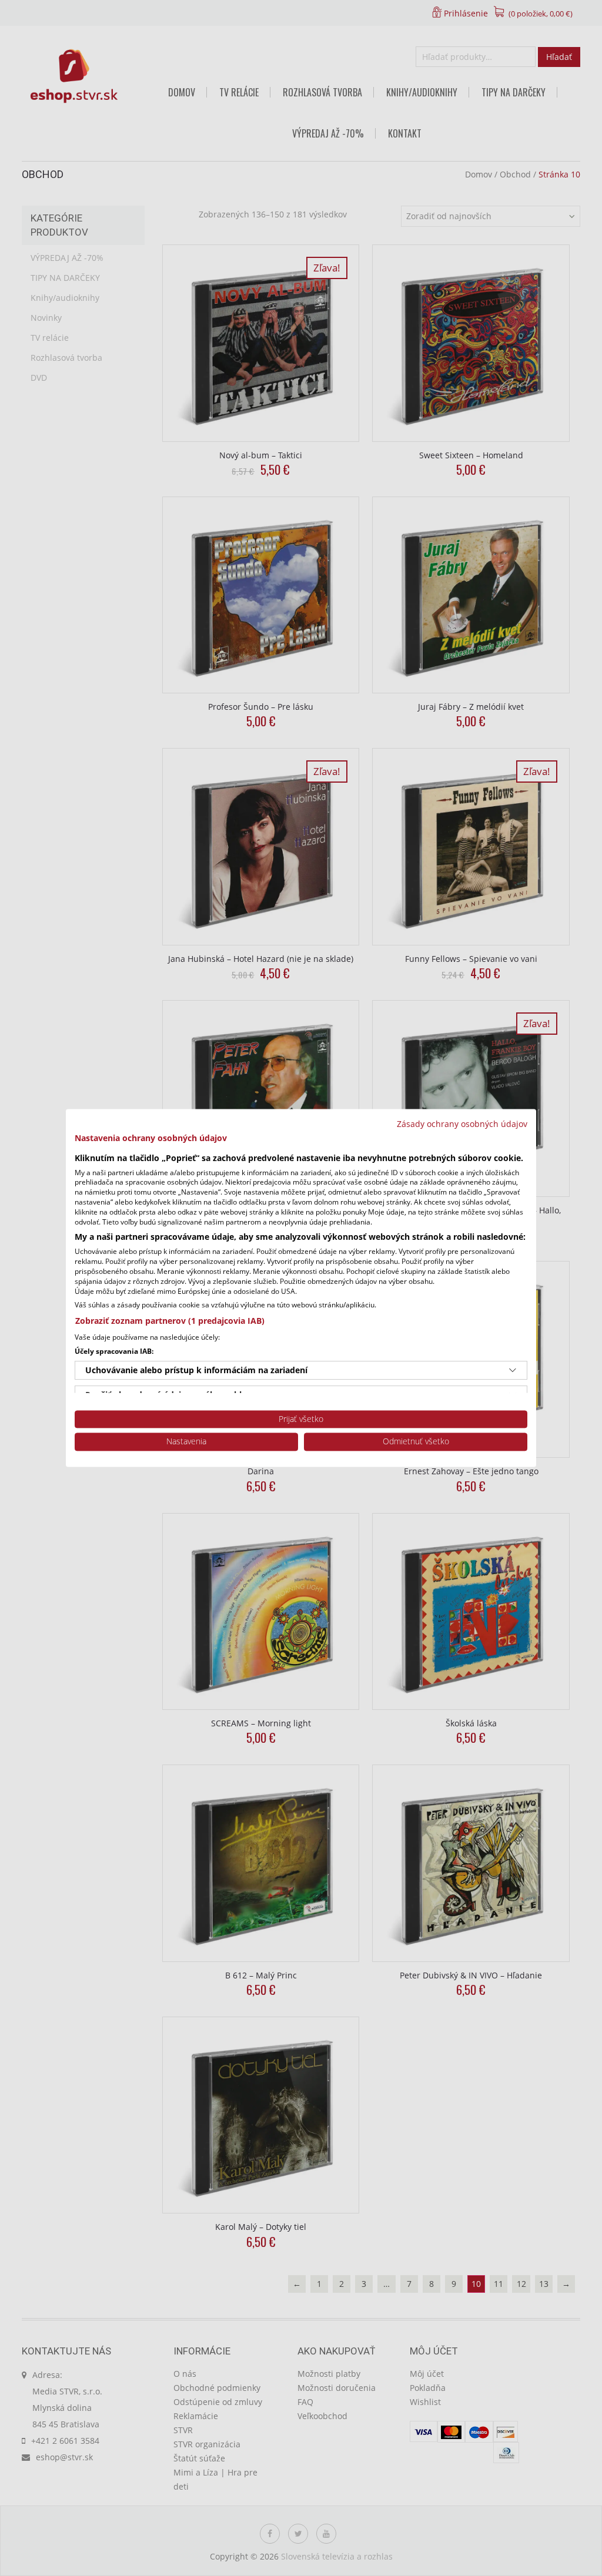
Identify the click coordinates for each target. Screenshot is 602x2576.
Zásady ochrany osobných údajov (462, 1124)
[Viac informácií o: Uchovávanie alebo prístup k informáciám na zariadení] (513, 1370)
